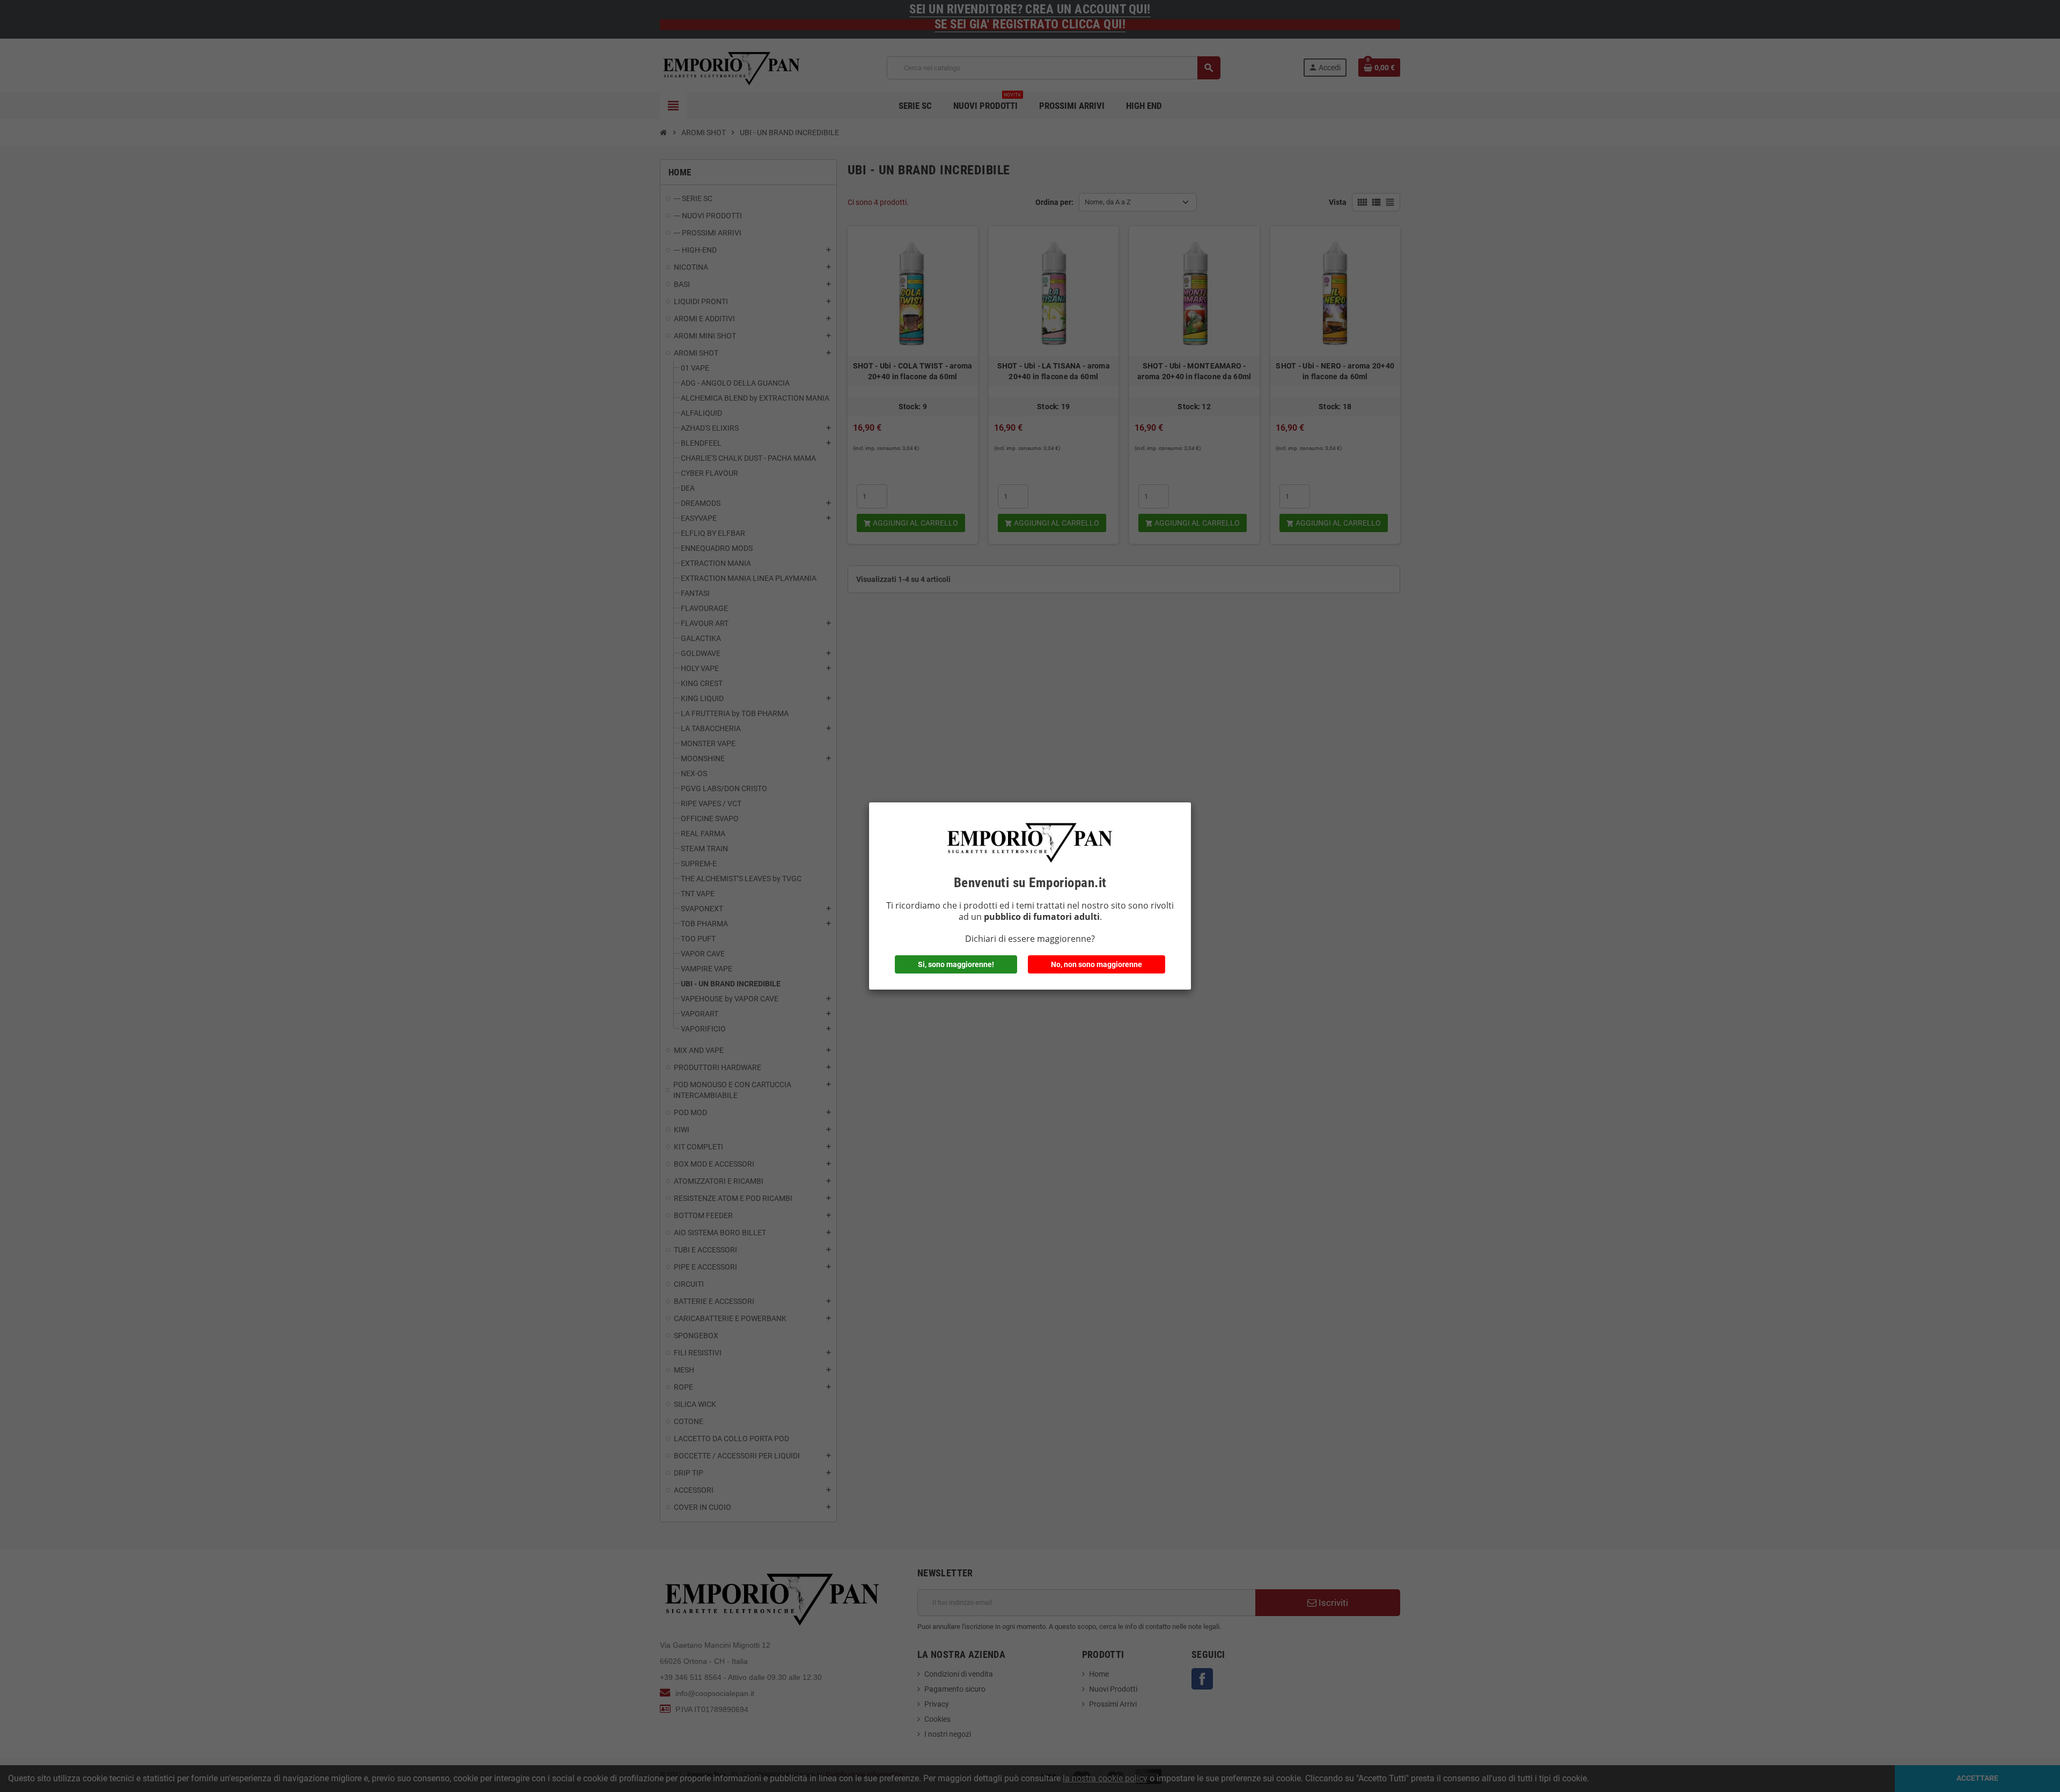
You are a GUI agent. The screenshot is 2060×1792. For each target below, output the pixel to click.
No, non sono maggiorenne (1097, 964)
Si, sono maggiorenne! (956, 964)
